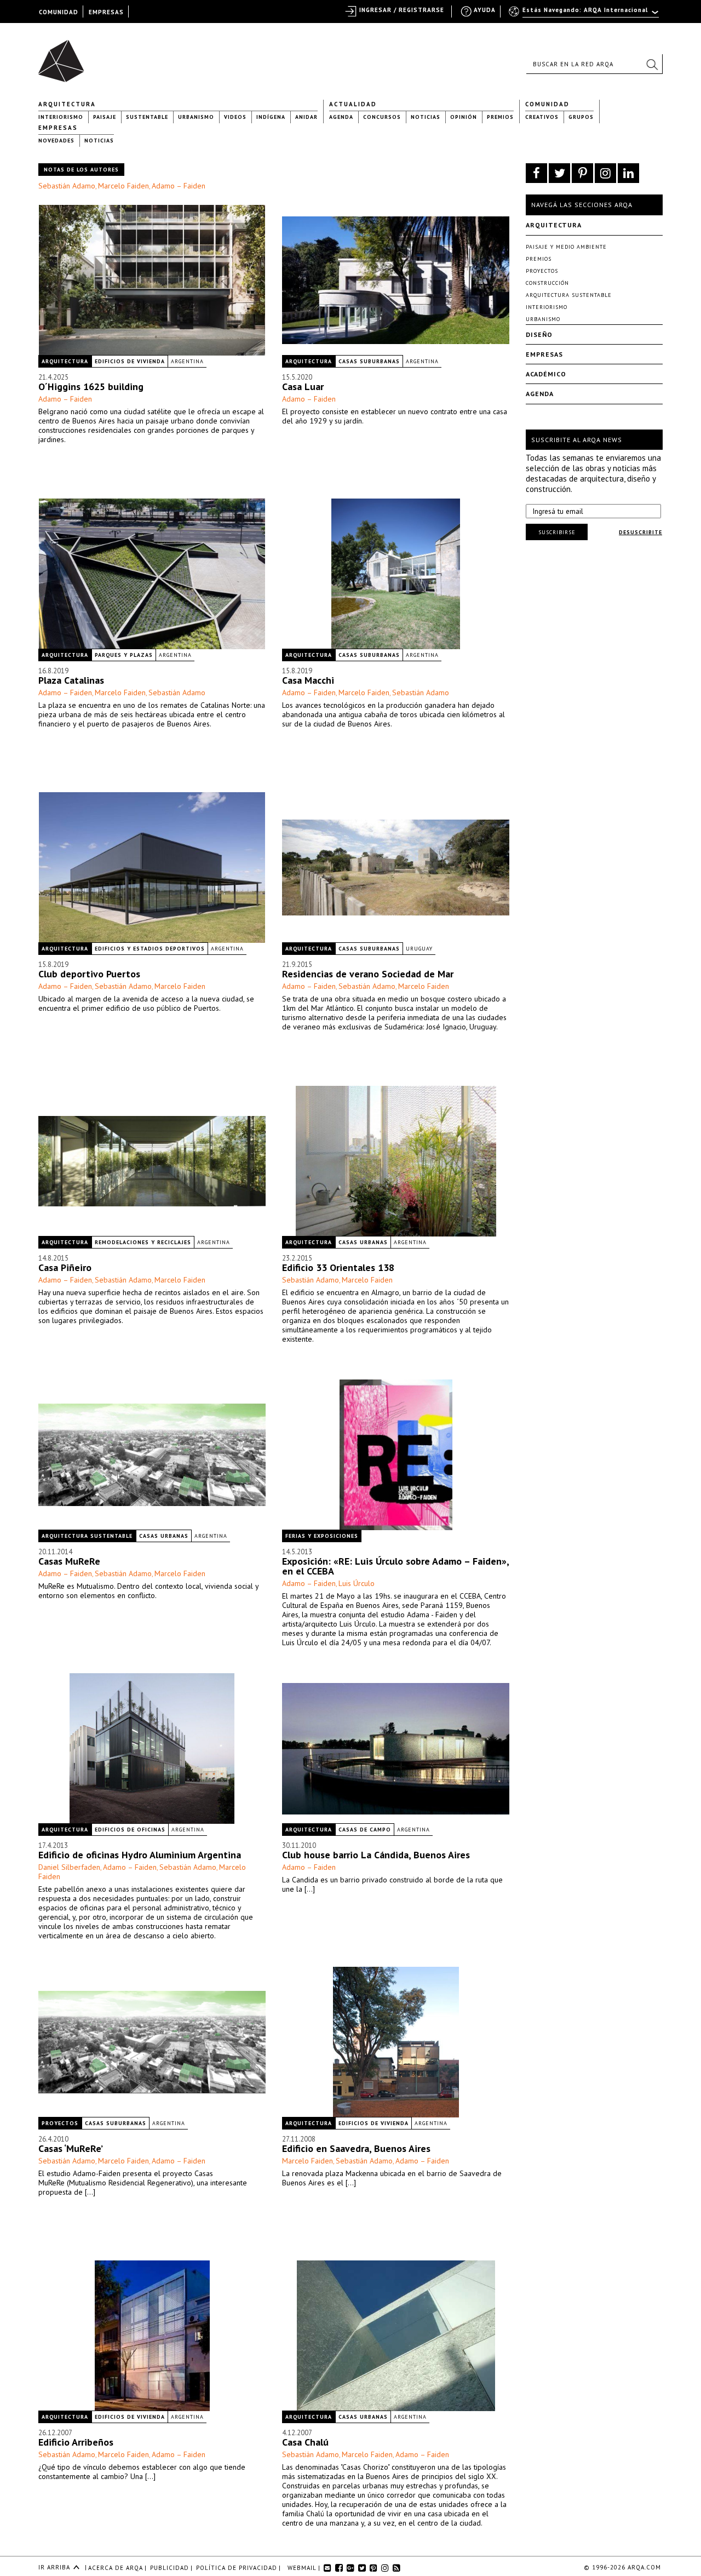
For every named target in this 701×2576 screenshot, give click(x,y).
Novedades (56, 141)
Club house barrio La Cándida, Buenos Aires (376, 1855)
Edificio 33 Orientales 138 (338, 1267)
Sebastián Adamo (67, 186)
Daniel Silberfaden (69, 1867)
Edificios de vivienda (130, 361)
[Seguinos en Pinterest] (582, 173)
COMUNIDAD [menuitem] (59, 12)
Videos (235, 117)
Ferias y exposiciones (322, 1536)
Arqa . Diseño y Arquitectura (64, 56)
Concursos (382, 117)
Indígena (271, 117)
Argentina (187, 361)
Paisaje (105, 117)
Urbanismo (196, 117)
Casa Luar (303, 387)
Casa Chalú (305, 2442)
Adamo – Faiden (179, 186)
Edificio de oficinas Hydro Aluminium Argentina (140, 1855)
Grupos (581, 117)
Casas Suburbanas (369, 361)
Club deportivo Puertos (89, 974)
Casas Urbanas (363, 1242)
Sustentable (147, 117)
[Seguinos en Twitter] (559, 173)
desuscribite (640, 532)
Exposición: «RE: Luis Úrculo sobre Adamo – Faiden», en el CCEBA (395, 1566)
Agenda (341, 117)
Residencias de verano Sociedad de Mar (368, 974)
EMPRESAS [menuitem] (106, 12)
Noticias (426, 117)
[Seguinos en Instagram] (605, 173)
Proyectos (60, 2123)
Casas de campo (365, 1830)
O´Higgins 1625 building (91, 387)
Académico (546, 374)
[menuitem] (585, 15)
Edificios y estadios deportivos (150, 949)
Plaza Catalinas (71, 680)
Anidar (306, 117)
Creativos (542, 117)
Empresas (58, 128)
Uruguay (419, 949)
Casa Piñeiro (65, 1267)
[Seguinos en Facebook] (536, 173)
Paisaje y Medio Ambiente (566, 247)
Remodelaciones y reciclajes (143, 1242)
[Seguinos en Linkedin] (628, 173)
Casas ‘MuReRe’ (71, 2148)
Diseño (539, 334)
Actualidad (353, 104)
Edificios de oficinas (130, 1830)
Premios (500, 117)
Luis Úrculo (357, 1583)
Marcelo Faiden (123, 186)
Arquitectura (67, 104)
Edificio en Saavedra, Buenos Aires (356, 2148)
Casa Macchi (308, 680)
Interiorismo (61, 117)
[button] (652, 64)
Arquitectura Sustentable (87, 1536)
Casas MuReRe (69, 1561)
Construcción (547, 283)
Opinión (464, 117)
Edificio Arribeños (76, 2442)
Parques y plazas (124, 655)
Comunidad (547, 104)
